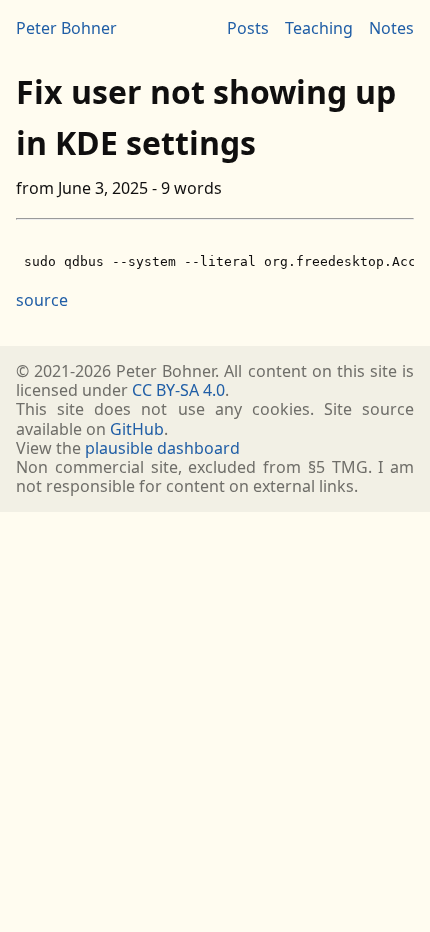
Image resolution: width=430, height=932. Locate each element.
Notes (391, 28)
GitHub (137, 429)
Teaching (319, 28)
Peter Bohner (66, 28)
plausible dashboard (162, 448)
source (42, 300)
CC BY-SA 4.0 (178, 390)
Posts (248, 28)
